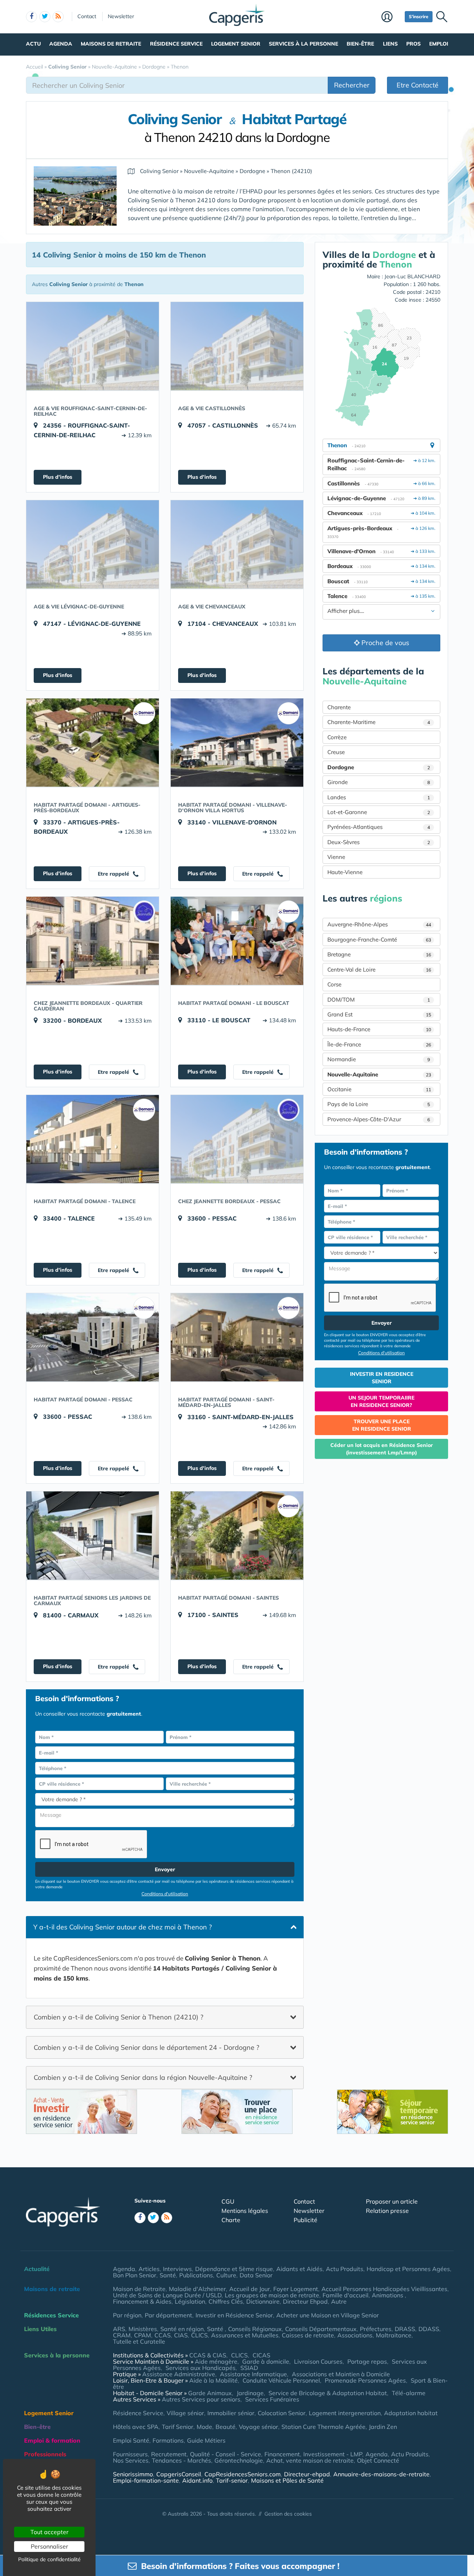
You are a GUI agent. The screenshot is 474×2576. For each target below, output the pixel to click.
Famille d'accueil (346, 2295)
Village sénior (185, 2413)
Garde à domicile (266, 2361)
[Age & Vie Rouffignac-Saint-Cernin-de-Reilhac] (93, 346)
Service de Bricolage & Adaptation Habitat (328, 2393)
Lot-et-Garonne (379, 812)
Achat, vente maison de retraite (310, 2460)
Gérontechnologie (239, 2460)
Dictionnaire (263, 2301)
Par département (168, 2315)
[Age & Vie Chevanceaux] (237, 544)
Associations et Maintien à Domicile (341, 2374)
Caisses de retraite (308, 2335)
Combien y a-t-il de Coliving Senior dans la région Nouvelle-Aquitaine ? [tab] (143, 2077)
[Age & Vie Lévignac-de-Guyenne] (93, 544)
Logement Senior (236, 44)
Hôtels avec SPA (136, 2427)
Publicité (306, 2220)
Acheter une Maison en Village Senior (328, 2315)
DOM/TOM (379, 1000)
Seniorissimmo (133, 2474)
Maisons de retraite (111, 44)
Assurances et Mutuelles (245, 2335)
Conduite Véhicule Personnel (281, 2380)
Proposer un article (392, 2201)
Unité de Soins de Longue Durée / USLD (167, 2295)
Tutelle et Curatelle (139, 2341)
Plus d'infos (58, 477)
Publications (196, 2275)
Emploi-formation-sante (146, 2480)
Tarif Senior (178, 2427)
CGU (228, 2201)
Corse (334, 984)
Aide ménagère (216, 2361)
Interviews (177, 2269)
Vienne (336, 857)
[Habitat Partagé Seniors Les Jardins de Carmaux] (93, 1536)
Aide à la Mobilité (213, 2380)
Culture (226, 2275)
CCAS (163, 2335)
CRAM (122, 2335)
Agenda (61, 44)
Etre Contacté (418, 85)
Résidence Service (176, 44)
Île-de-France (379, 1044)
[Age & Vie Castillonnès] (237, 346)
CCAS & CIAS (208, 2355)
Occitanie (379, 1089)
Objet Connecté (378, 2460)
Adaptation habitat (411, 2413)
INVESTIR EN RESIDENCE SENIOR (382, 1378)
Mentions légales (245, 2211)
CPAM (143, 2335)
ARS (119, 2329)
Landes (379, 797)
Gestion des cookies (288, 2514)
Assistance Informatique (253, 2374)
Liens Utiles (40, 2329)
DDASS (429, 2329)
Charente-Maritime (379, 722)
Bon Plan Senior (135, 2275)
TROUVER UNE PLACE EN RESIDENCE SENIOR (382, 1425)
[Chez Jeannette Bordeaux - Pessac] (237, 1139)
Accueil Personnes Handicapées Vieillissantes (384, 2289)
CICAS (261, 2355)
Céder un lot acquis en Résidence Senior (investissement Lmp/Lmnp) (382, 1449)
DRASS (405, 2329)
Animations (388, 2295)
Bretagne (379, 954)
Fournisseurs (130, 2454)
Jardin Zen (383, 2427)
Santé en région (182, 2329)
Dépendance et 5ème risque (234, 2269)
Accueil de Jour (250, 2289)
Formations (168, 2440)
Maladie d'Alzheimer (197, 2289)
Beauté (226, 2427)
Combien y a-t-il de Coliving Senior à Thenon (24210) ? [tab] (118, 2017)
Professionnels (45, 2454)
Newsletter (121, 16)
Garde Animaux (210, 2393)
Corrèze (337, 737)
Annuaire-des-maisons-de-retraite (381, 2474)
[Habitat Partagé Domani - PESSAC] (93, 1337)
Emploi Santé (131, 2440)
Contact (87, 16)
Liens (390, 44)
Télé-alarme (409, 2393)
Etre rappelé (114, 874)
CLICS (199, 2335)
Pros (413, 44)
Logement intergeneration (345, 2413)
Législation (190, 2301)
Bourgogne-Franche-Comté (379, 940)
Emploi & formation (52, 2440)
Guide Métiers (206, 2440)
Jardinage (250, 2393)
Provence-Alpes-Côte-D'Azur (379, 1119)
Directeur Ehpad (305, 2301)
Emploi (439, 44)
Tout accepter (49, 2532)
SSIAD (249, 2368)
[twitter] (45, 17)
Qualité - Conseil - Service (226, 2454)
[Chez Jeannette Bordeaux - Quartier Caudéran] (93, 941)
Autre (339, 2301)
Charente (339, 707)
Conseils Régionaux (255, 2329)
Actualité (37, 2269)
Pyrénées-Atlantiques (379, 827)
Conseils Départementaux (321, 2329)
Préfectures (376, 2329)
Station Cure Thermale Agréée (323, 2427)
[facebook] (31, 17)
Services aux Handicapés (201, 2368)
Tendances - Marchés (181, 2460)
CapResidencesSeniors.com (243, 2474)
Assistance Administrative (179, 2374)
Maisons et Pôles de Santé (287, 2480)
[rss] (58, 17)
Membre (391, 17)
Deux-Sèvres (379, 842)
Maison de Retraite (139, 2289)
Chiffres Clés (226, 2301)
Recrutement (169, 2454)
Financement (282, 2454)
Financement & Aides (142, 2301)
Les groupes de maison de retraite (272, 2295)
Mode (204, 2427)
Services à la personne (303, 44)
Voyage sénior (258, 2427)
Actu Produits (345, 2269)
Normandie (379, 1059)
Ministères (143, 2329)
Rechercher (352, 85)
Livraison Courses (318, 2361)
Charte (231, 2220)
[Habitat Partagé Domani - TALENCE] (93, 1139)
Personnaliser (49, 2546)
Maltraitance (394, 2335)
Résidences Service (51, 2315)
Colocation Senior (282, 2413)
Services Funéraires (272, 2399)
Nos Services (131, 2460)
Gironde (379, 782)
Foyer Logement (296, 2289)
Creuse (336, 752)
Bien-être (360, 44)
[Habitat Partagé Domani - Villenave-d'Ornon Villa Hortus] (237, 743)
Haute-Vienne (345, 872)
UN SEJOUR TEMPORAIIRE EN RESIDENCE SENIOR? (381, 1401)
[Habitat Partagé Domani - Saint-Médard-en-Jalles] (237, 1337)
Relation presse (387, 2211)
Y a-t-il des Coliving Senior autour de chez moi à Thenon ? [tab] (123, 1927)
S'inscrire (419, 16)
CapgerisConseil (179, 2474)
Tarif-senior (232, 2480)
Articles (149, 2269)
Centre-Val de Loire (379, 970)
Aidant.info (197, 2480)
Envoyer (165, 1869)
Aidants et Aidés (299, 2269)
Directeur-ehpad (307, 2474)
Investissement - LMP (333, 2454)
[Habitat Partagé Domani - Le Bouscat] (237, 941)
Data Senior (256, 2275)
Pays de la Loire (379, 1104)
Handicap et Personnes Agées (408, 2269)
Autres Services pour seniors (201, 2399)
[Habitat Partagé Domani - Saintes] (237, 1536)
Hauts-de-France (379, 1029)
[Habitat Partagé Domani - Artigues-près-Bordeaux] (93, 743)
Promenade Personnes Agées (365, 2380)
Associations (355, 2335)
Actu (33, 44)
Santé (168, 2275)
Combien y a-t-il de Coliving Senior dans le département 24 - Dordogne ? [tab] (146, 2047)
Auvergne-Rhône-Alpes (379, 924)
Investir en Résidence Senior (234, 2315)
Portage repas (367, 2361)
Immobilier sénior (231, 2413)
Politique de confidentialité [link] (49, 2559)
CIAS (181, 2335)
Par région (127, 2315)
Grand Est (379, 1014)
